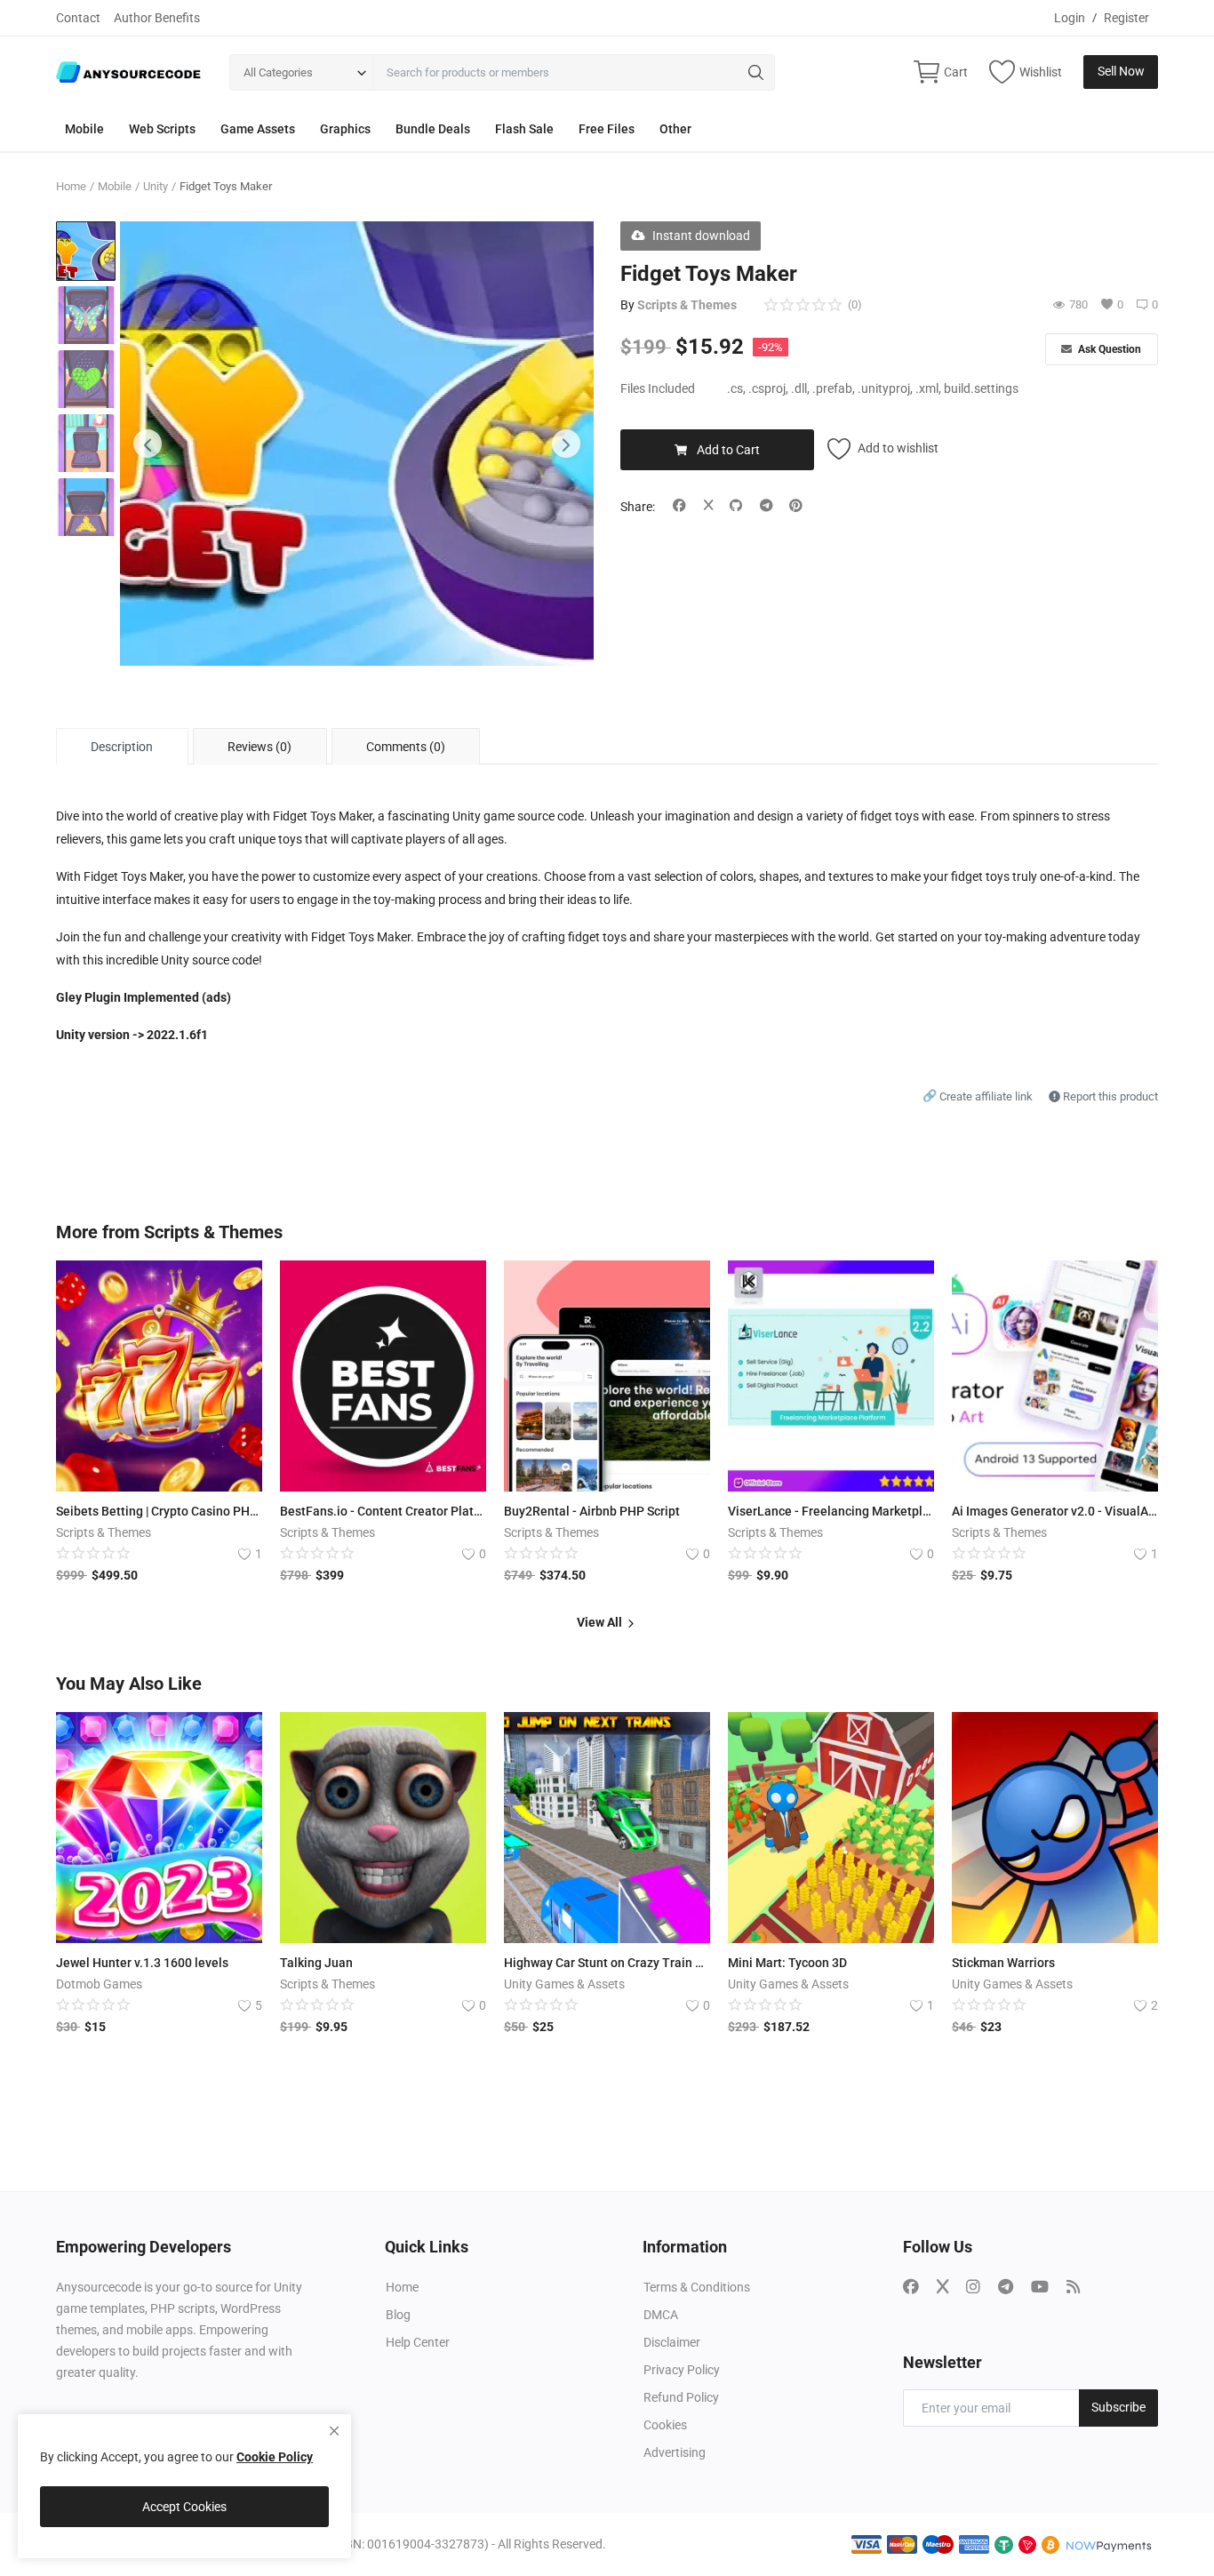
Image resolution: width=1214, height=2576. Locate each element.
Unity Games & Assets (564, 1984)
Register (1126, 18)
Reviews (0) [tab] (260, 747)
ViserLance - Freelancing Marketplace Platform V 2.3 (831, 1511)
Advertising (675, 2452)
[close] (334, 2431)
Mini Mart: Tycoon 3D (787, 1963)
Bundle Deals (433, 129)
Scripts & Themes (687, 305)
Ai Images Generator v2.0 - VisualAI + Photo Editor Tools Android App (1055, 1511)
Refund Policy (681, 2397)
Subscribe (1118, 2407)
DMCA (661, 2315)
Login (1070, 18)
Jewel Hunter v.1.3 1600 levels (142, 1963)
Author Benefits (157, 18)
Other (675, 129)
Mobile (84, 129)
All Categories (278, 72)
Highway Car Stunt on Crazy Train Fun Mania (607, 1963)
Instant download (701, 236)
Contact (78, 18)
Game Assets (258, 129)
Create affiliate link (979, 1096)
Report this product (1109, 1096)
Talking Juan (316, 1963)
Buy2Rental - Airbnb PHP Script (592, 1511)
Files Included (658, 388)
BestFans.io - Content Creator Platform (383, 1511)
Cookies (665, 2425)
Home (71, 186)
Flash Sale (524, 129)
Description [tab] (122, 747)
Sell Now (1121, 71)
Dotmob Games (99, 1984)
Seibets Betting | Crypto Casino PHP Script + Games (159, 1511)
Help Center (418, 2342)
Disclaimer (672, 2342)
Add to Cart (728, 450)
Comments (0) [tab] (406, 747)
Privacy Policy (682, 2370)
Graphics (345, 129)
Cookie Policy (275, 2457)
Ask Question (1108, 349)
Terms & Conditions (697, 2287)
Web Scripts (162, 129)
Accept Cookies (184, 2507)
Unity (156, 186)
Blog (398, 2315)
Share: (638, 507)
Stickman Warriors (1003, 1963)
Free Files (607, 129)
